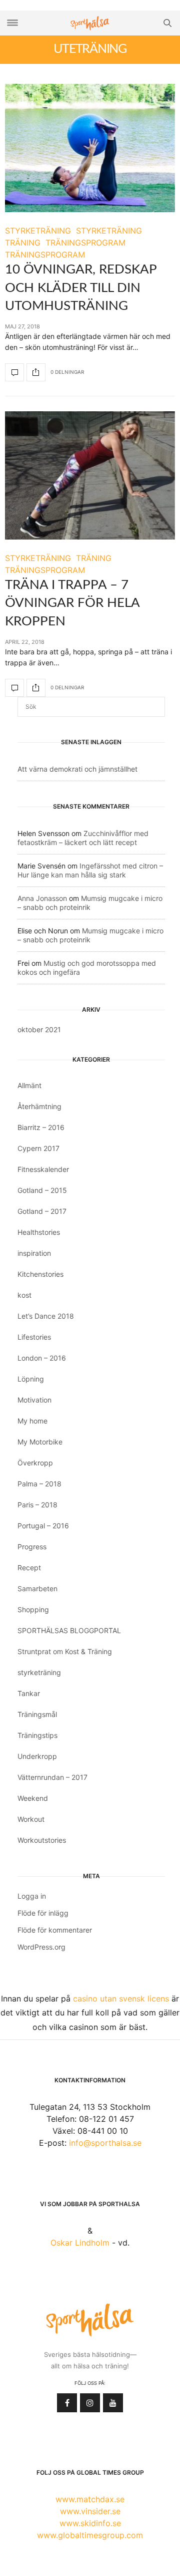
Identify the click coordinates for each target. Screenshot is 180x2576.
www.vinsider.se (90, 2511)
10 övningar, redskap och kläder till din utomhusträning (81, 288)
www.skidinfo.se (90, 2523)
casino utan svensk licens (121, 1999)
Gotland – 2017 (42, 1211)
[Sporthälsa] (90, 23)
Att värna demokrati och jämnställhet (77, 769)
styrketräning (39, 1672)
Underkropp (37, 1756)
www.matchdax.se (90, 2499)
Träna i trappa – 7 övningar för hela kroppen (72, 603)
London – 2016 (42, 1358)
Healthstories (39, 1232)
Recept (29, 1568)
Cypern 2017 (38, 1148)
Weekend (33, 1798)
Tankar (29, 1693)
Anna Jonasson (42, 898)
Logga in (32, 1896)
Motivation (34, 1400)
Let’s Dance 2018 (46, 1316)
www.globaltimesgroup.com (90, 2535)
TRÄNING (23, 243)
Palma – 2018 (39, 1484)
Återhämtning (39, 1106)
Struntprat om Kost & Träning (65, 1651)
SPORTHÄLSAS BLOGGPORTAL (69, 1630)
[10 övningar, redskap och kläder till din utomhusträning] (90, 148)
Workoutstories (42, 1840)
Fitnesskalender (43, 1169)
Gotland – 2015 (42, 1190)
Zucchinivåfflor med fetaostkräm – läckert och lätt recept (83, 838)
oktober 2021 (39, 1029)
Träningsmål (37, 1714)
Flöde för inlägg (43, 1913)
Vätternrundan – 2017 (52, 1777)
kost (24, 1295)
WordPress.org (41, 1947)
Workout (31, 1819)
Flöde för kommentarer (55, 1930)
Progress (32, 1547)
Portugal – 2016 (43, 1526)
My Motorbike (40, 1442)
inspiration (34, 1253)
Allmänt (29, 1085)
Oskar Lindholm (80, 2243)
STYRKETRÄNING (38, 231)
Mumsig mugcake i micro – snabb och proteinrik (90, 903)
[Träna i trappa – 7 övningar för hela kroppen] (90, 475)
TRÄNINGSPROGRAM (85, 243)
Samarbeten (37, 1588)
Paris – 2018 (37, 1505)
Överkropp (35, 1463)
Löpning (31, 1379)
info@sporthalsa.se (105, 2143)
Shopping (33, 1609)
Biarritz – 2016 (41, 1127)
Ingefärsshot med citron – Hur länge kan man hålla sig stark (90, 870)
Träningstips (37, 1735)
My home (32, 1421)
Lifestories (34, 1337)
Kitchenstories (40, 1274)
